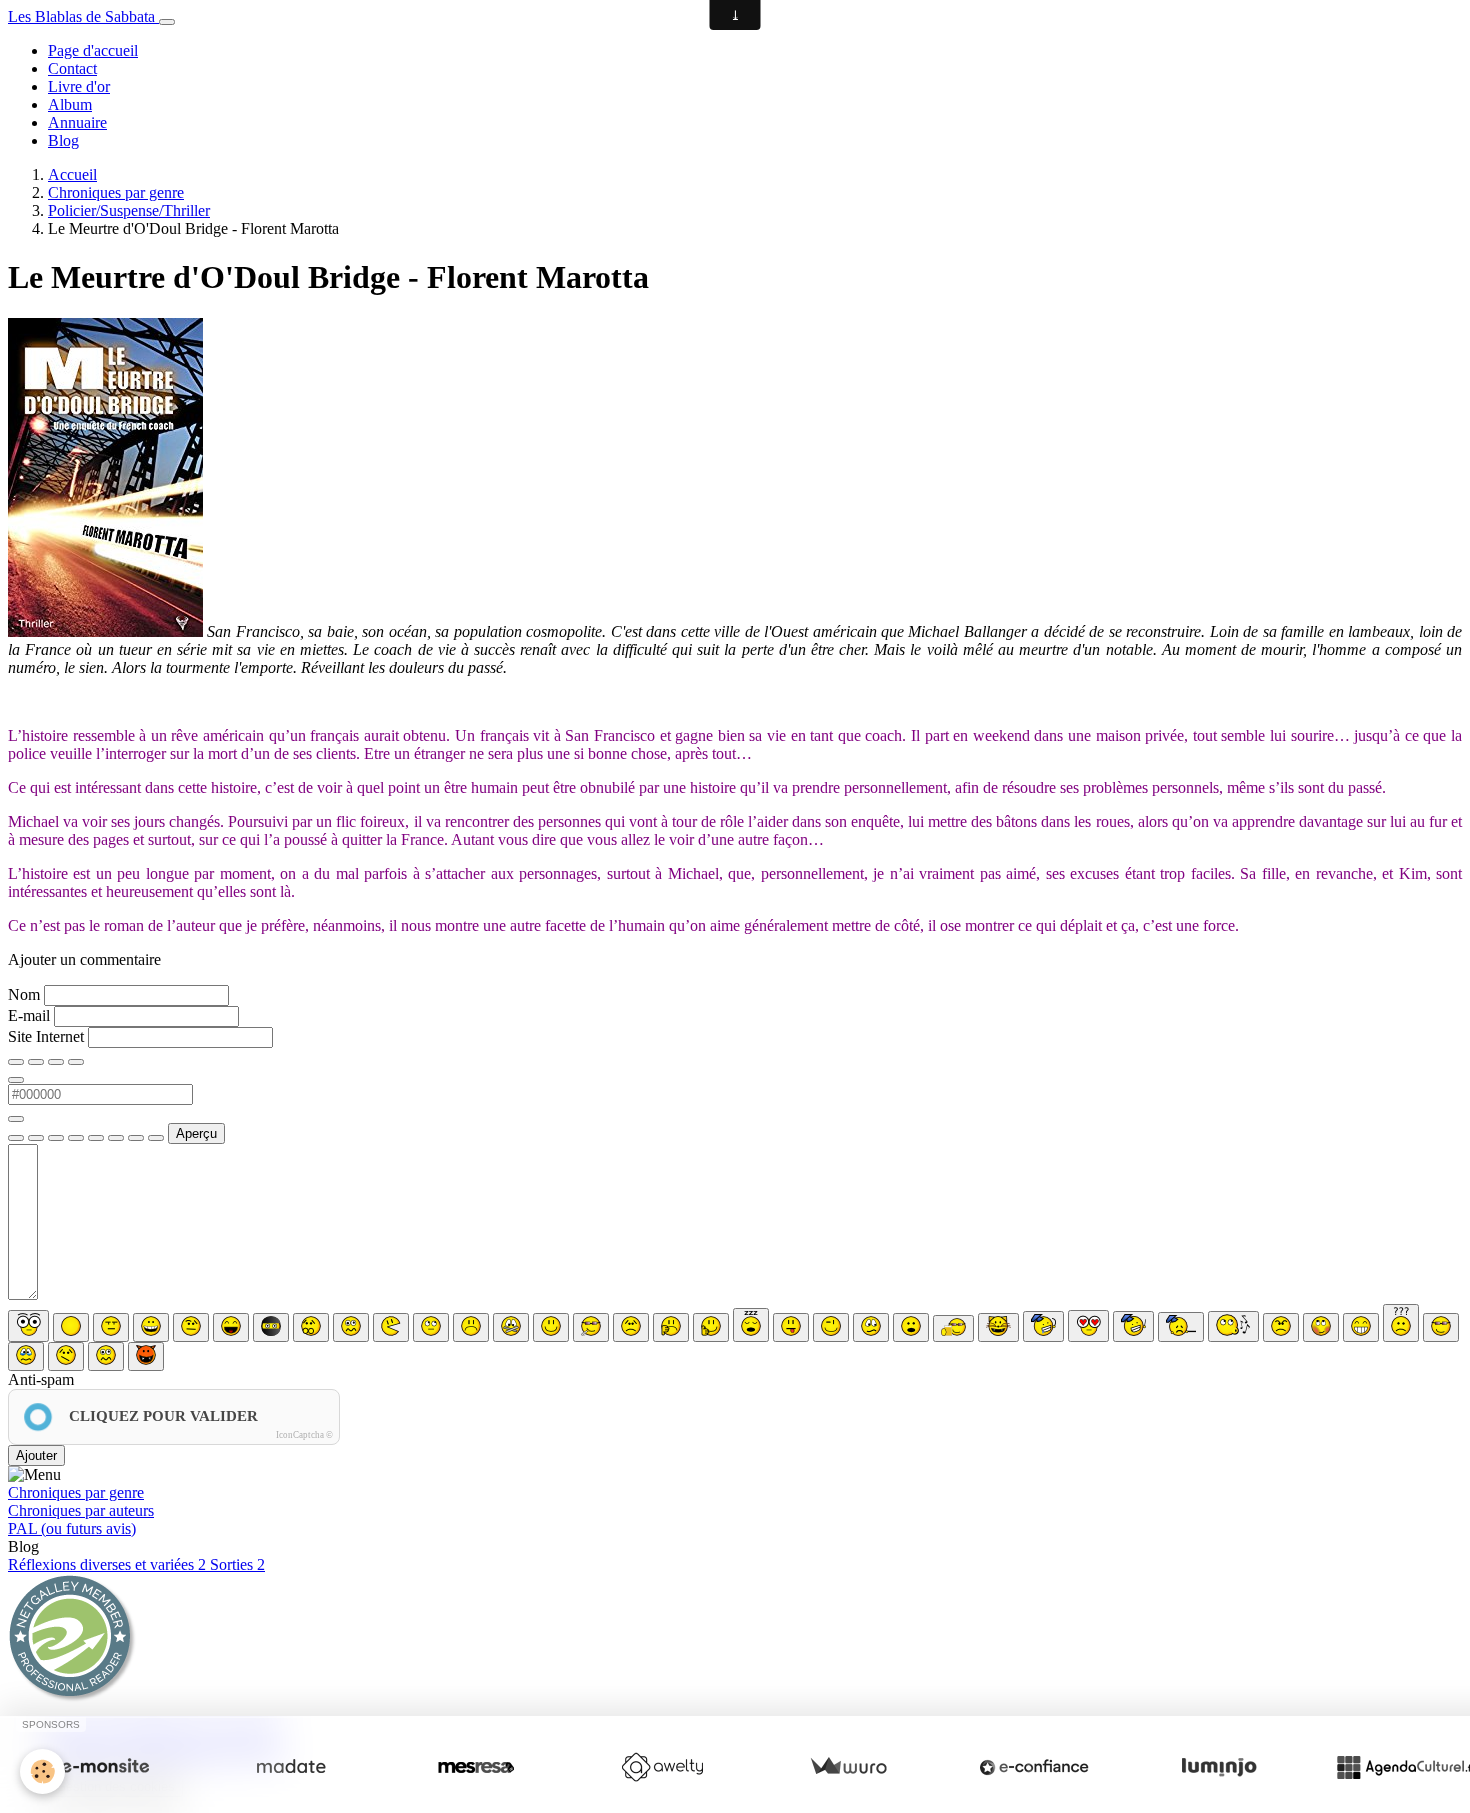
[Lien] (56, 1138)
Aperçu (196, 1133)
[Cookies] (42, 1771)
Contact (72, 68)
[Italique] (36, 1062)
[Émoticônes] (156, 1138)
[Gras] (16, 1062)
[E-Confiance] (1034, 1767)
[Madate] (291, 1767)
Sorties (237, 1564)
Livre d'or (79, 86)
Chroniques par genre (116, 192)
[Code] (136, 1138)
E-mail (29, 1015)
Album (70, 104)
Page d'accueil (93, 50)
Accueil (72, 174)
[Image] (96, 1138)
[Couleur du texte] (16, 1080)
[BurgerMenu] (167, 22)
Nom (24, 994)
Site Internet (46, 1036)
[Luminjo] (1219, 1767)
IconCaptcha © (304, 1435)
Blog (63, 140)
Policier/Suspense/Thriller (129, 210)
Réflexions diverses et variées (107, 1564)
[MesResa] (476, 1767)
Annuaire (77, 122)
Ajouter (36, 1455)
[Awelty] (662, 1767)
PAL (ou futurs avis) (72, 1528)
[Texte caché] (76, 1138)
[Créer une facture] (848, 1767)
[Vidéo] (116, 1138)
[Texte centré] (36, 1138)
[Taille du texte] (76, 1062)
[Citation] (16, 1138)
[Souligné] (56, 1062)
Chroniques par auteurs (81, 1510)
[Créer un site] (105, 1767)
